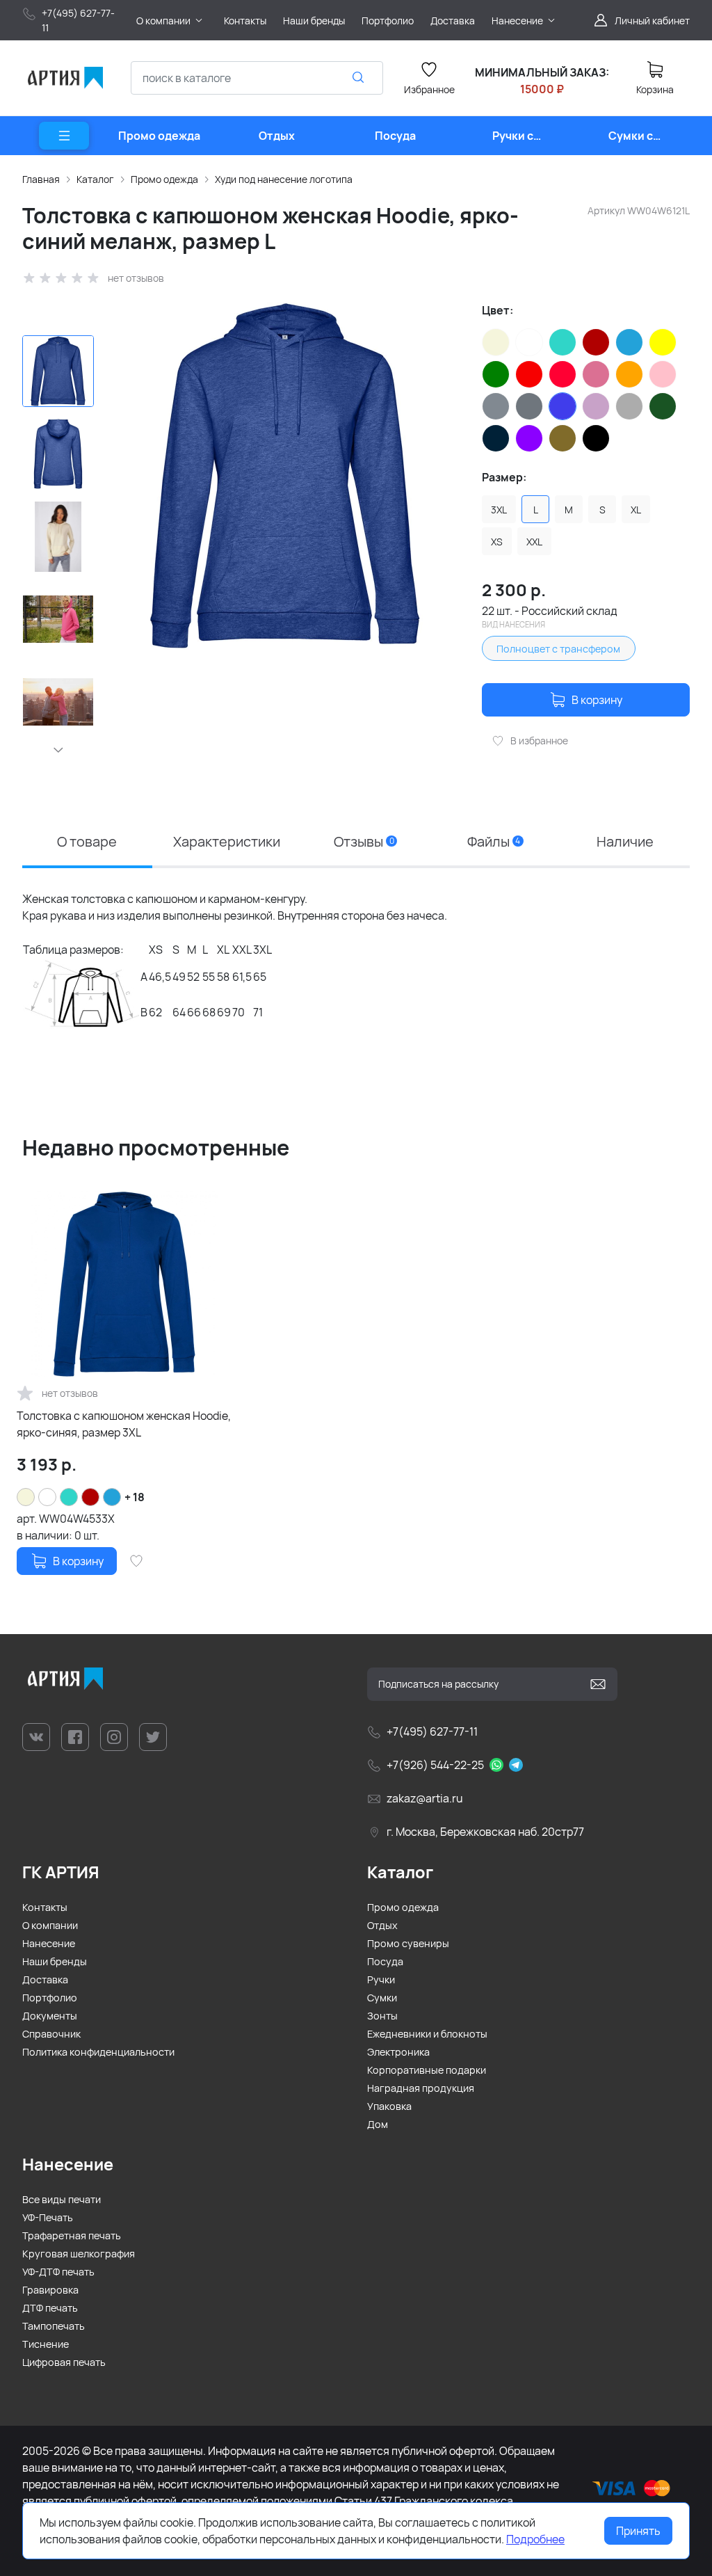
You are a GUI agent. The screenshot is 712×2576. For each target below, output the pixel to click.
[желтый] (663, 342)
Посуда (385, 1961)
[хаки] (563, 438)
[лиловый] (596, 374)
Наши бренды (55, 1961)
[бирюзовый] (563, 342)
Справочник (51, 2034)
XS (497, 542)
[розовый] (663, 374)
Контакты (45, 1907)
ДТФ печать (50, 2308)
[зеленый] (496, 374)
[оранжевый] (629, 374)
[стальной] (629, 406)
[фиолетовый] (529, 438)
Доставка (45, 1979)
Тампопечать (54, 2326)
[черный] (596, 438)
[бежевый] (496, 342)
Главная (41, 179)
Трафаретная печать (72, 2235)
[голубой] (629, 342)
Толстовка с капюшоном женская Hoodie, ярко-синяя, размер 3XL (124, 1424)
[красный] (529, 374)
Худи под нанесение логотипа (284, 179)
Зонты (382, 2016)
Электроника (398, 2052)
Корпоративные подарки (427, 2070)
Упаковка (389, 2106)
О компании (50, 1925)
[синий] (563, 406)
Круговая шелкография (79, 2254)
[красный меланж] (563, 374)
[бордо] (596, 342)
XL (636, 510)
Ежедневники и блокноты (427, 2034)
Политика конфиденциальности (98, 2052)
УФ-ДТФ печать (58, 2272)
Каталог (95, 179)
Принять (638, 2531)
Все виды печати (62, 2199)
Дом (378, 2124)
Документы (50, 2016)
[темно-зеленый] (663, 406)
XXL (534, 542)
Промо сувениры (408, 1943)
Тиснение (46, 2344)
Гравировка (50, 2290)
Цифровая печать (64, 2362)
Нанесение (49, 1943)
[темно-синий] (496, 438)
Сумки (382, 1998)
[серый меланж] (529, 406)
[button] (58, 750)
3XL (499, 510)
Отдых (382, 1925)
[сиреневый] (596, 406)
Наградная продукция (421, 2088)
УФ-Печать (48, 2217)
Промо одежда (164, 179)
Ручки (381, 1979)
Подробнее (535, 2539)
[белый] (529, 342)
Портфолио (50, 1998)
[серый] (496, 406)
